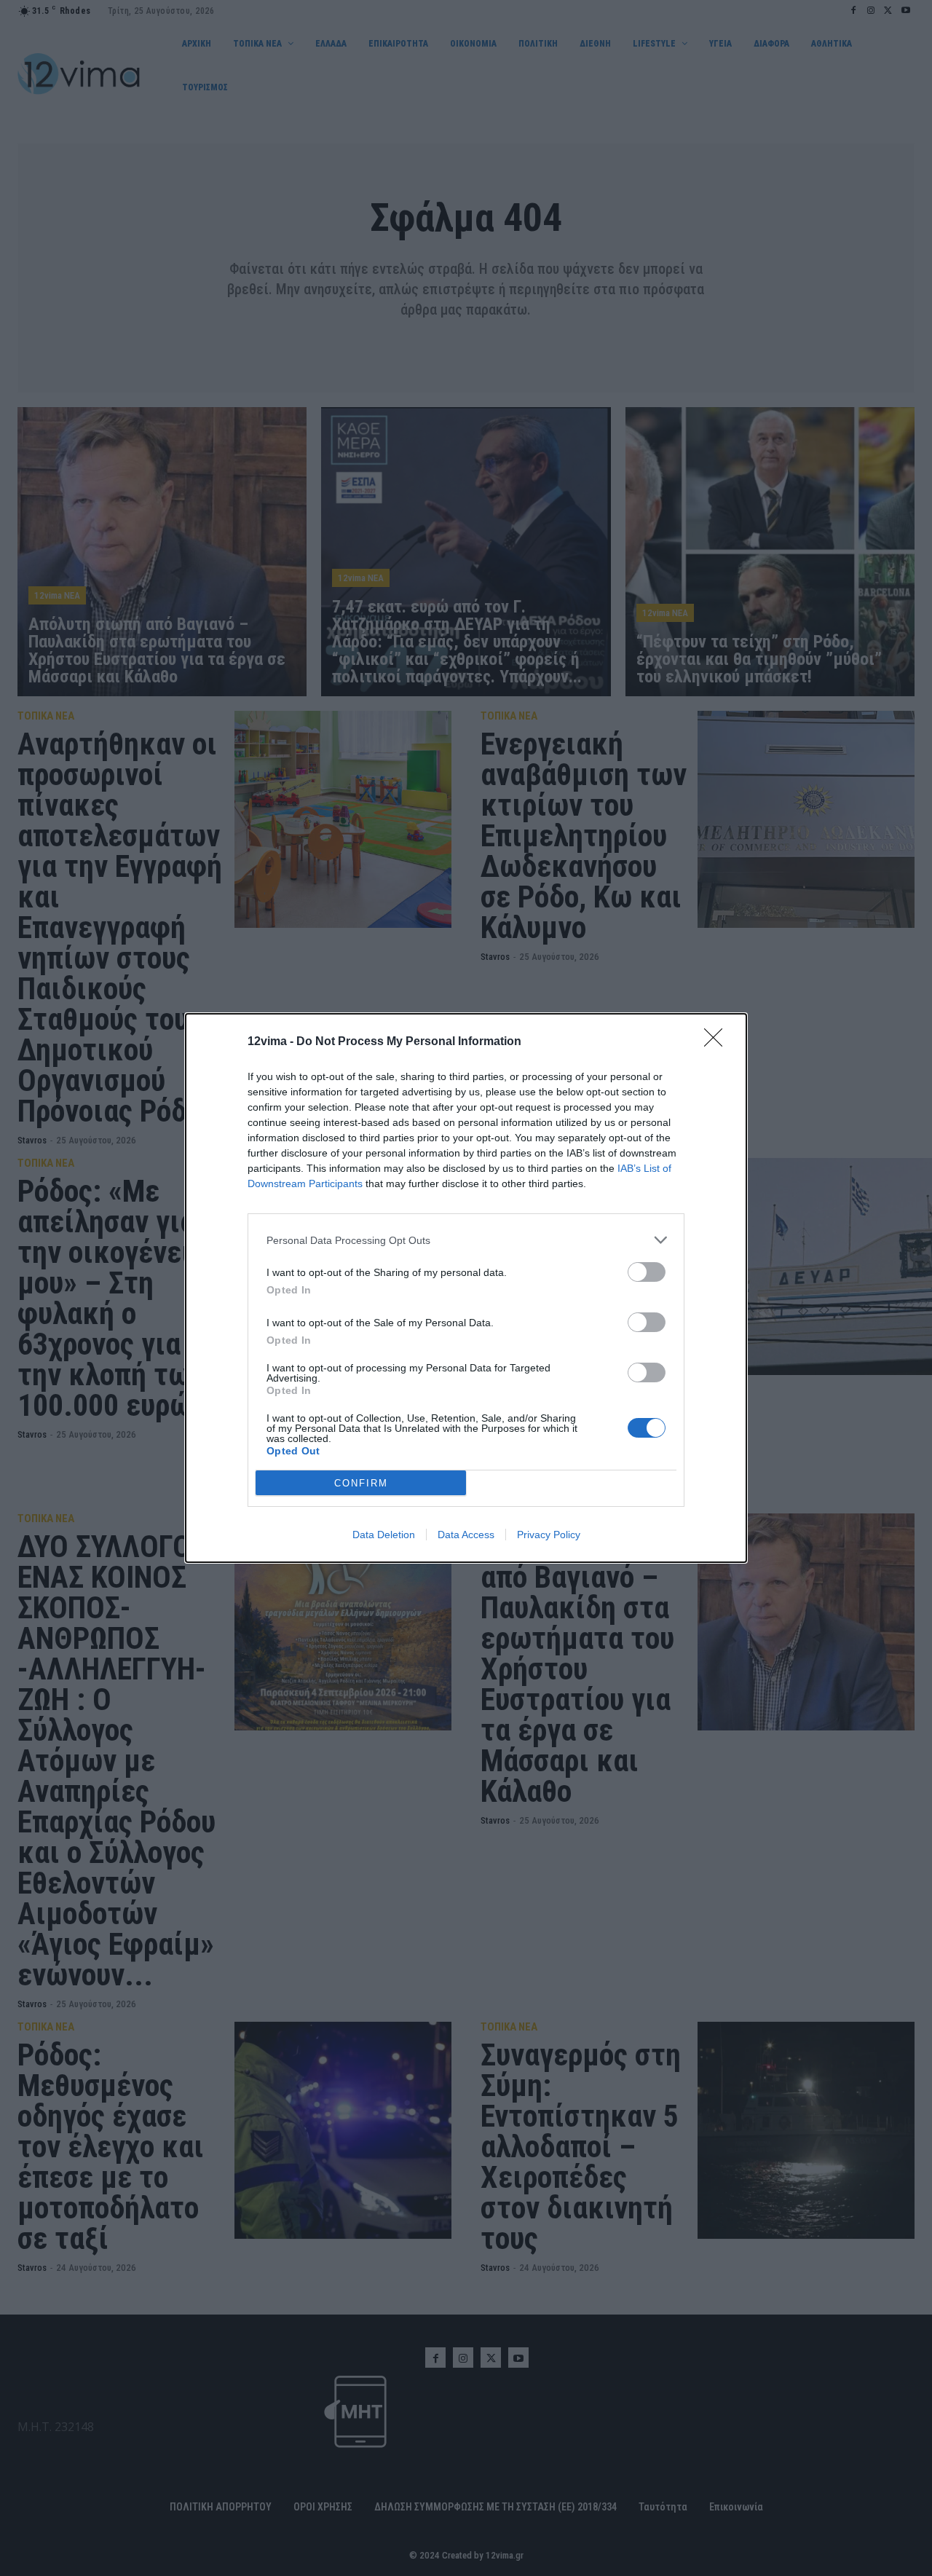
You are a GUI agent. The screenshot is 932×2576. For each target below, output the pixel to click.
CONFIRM (361, 1483)
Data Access (466, 1535)
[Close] (718, 1042)
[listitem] (466, 1240)
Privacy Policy (549, 1535)
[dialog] (466, 1288)
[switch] (647, 1272)
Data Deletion (384, 1535)
